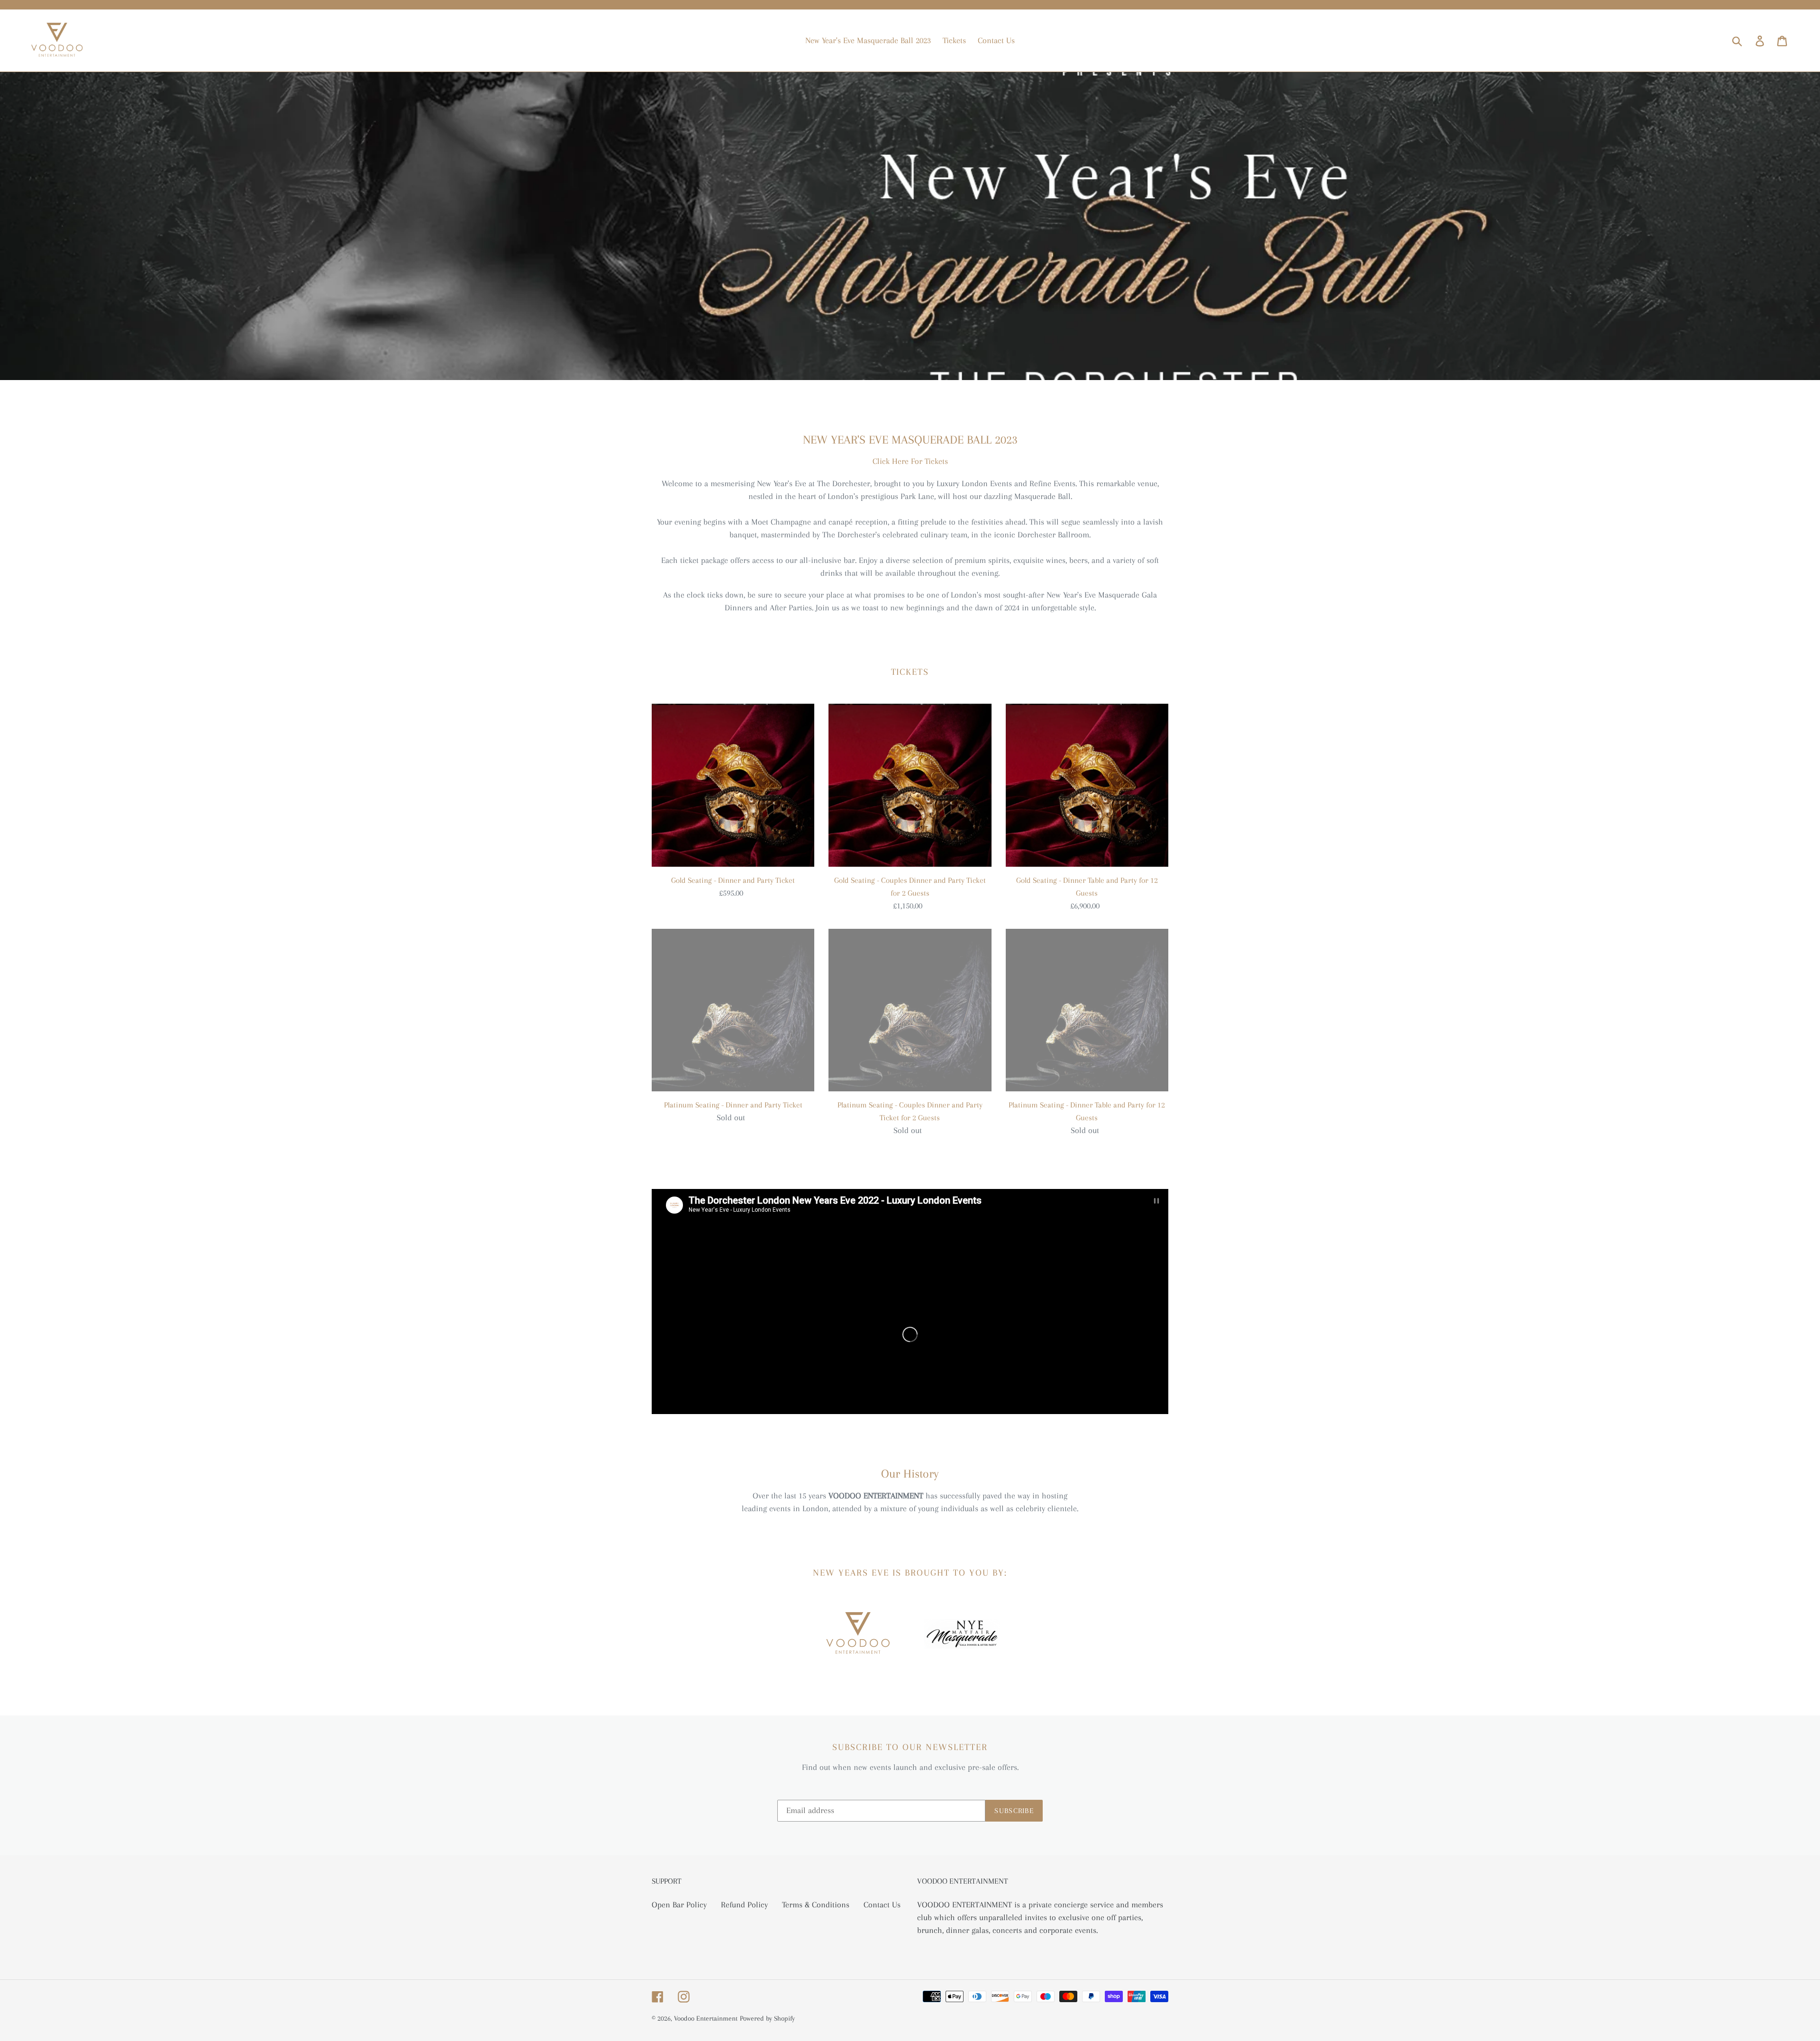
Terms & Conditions (816, 1905)
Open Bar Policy (679, 1905)
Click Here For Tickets (910, 461)
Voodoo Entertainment (706, 2018)
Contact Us (882, 1905)
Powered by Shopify (767, 2018)
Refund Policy (744, 1905)
